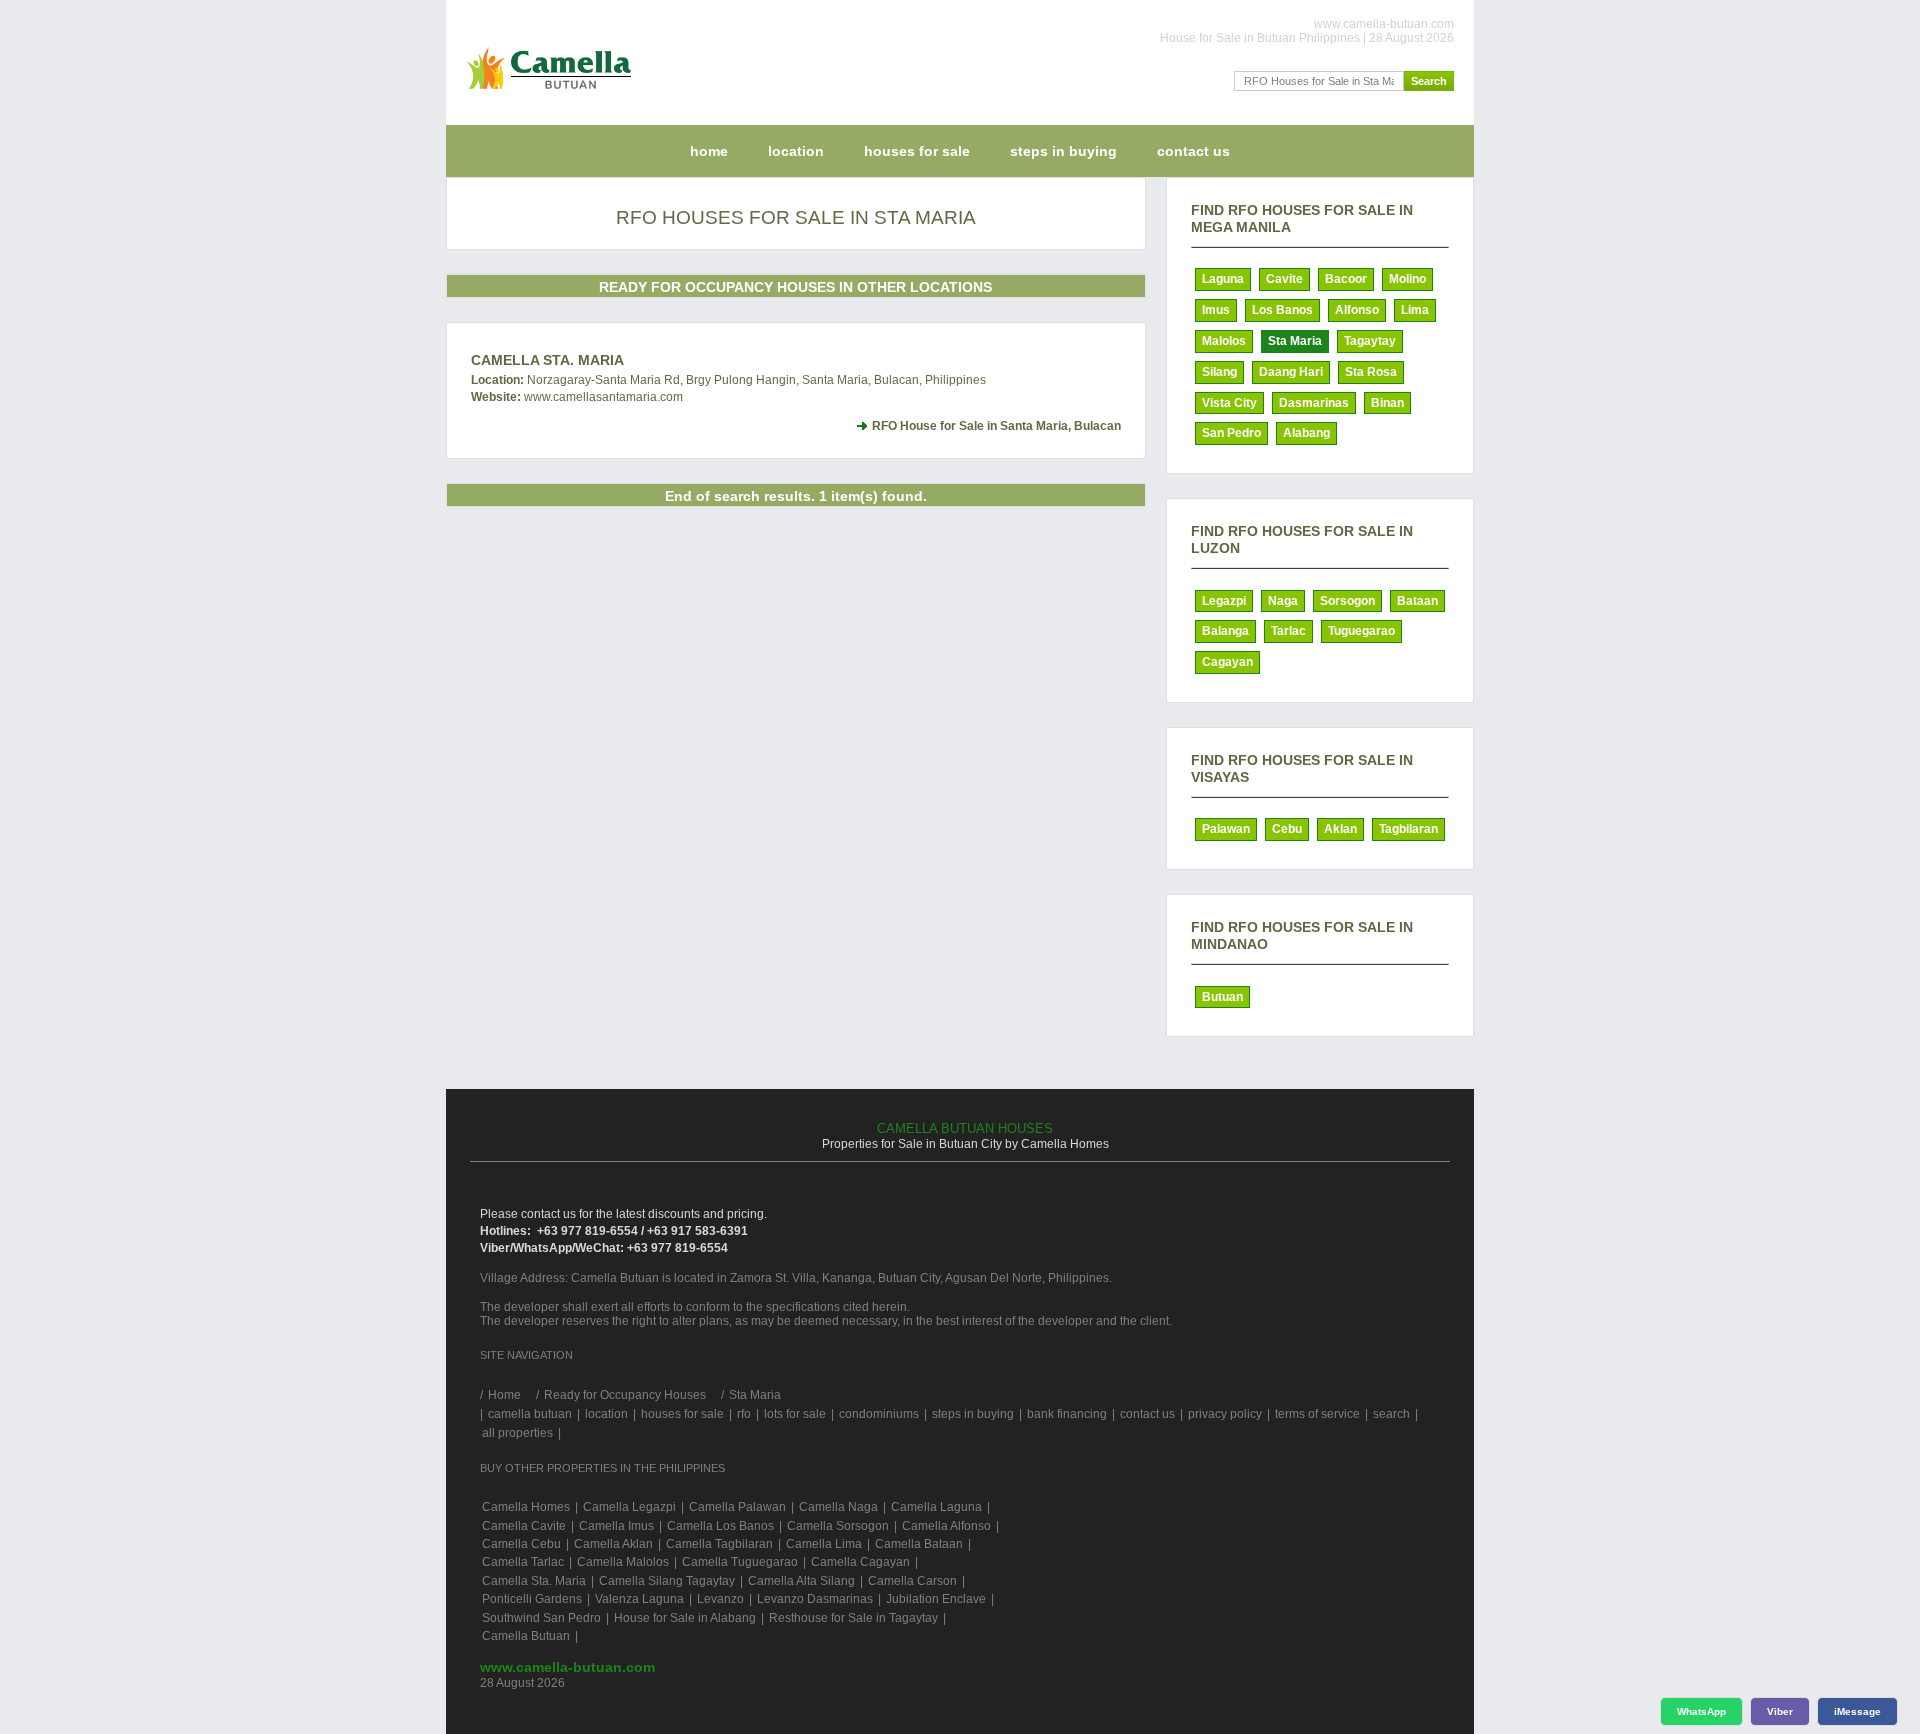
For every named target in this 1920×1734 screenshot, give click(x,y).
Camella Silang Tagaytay (667, 1581)
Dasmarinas (1314, 403)
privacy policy (1225, 1414)
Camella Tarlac (523, 1562)
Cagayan (1227, 662)
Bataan (1417, 601)
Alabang (1306, 433)
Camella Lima (824, 1544)
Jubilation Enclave (936, 1599)
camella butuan (530, 1414)
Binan (1387, 403)
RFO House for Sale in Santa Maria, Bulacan (996, 426)
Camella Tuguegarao (740, 1562)
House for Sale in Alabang (685, 1618)
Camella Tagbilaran (719, 1544)
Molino (1407, 279)
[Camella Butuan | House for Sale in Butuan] (544, 94)
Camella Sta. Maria (547, 360)
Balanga (1225, 631)
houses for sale (917, 151)
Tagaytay (1370, 341)
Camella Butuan (526, 1636)
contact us (1193, 151)
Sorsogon (1347, 601)
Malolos (1224, 341)
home (709, 151)
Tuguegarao (1361, 631)
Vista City (1229, 403)
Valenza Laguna (639, 1599)
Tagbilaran (1408, 829)
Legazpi (1224, 601)
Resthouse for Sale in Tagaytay (853, 1618)
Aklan (1340, 829)
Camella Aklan (613, 1544)
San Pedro (1231, 433)
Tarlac (1288, 631)
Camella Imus (616, 1526)
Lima (1415, 310)
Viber (1780, 1711)
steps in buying (1063, 151)
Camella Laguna (936, 1507)
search (1391, 1414)
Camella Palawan (737, 1507)
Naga (1283, 601)
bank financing (1067, 1414)
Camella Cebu (521, 1544)
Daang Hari (1291, 372)
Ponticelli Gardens (532, 1599)
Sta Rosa (1371, 372)
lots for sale (795, 1414)
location (796, 151)
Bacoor (1346, 279)
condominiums (879, 1414)
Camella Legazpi (629, 1507)
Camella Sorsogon (838, 1526)
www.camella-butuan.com (567, 1667)
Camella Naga (838, 1507)
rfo (744, 1414)
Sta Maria (1295, 341)
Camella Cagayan (860, 1562)
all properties (517, 1433)
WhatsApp (1701, 1711)
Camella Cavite (524, 1526)
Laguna (1223, 279)
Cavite (1284, 279)
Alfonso (1357, 310)
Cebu (1287, 829)
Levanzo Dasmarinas (815, 1599)
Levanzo (720, 1599)
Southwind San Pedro (541, 1618)
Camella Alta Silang (801, 1581)
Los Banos (1282, 310)
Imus (1216, 310)
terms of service (1317, 1414)
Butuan (1222, 997)
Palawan (1226, 829)
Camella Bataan (919, 1544)
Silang (1219, 372)
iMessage (1857, 1711)
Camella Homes (526, 1507)
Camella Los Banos (720, 1526)
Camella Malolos (623, 1562)
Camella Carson (912, 1581)
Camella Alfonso (946, 1526)
